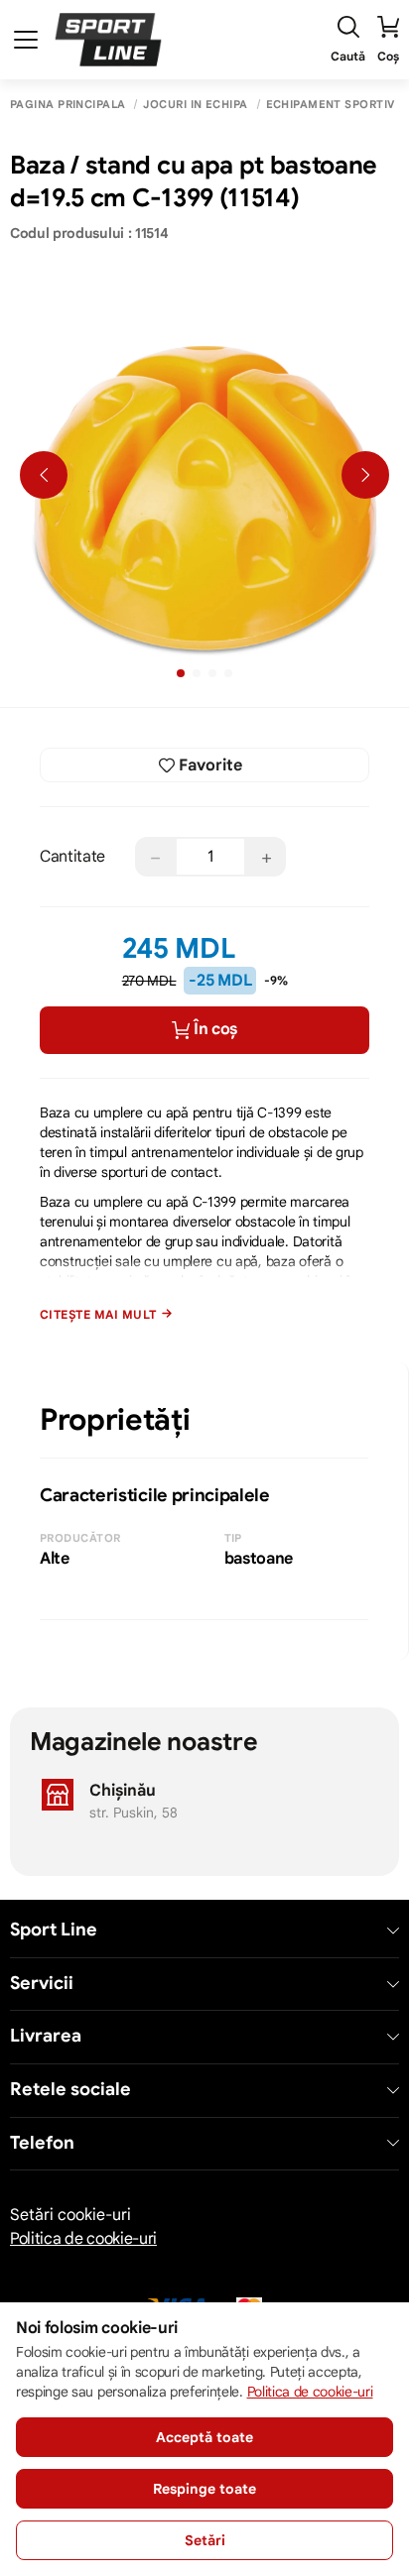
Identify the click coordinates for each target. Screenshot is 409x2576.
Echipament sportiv (331, 105)
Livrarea (46, 2036)
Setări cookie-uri (70, 2215)
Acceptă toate (204, 2437)
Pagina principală (68, 105)
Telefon (42, 2143)
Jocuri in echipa (195, 105)
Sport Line (54, 1930)
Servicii (42, 1984)
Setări (205, 2540)
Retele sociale (70, 2090)
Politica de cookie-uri (83, 2239)
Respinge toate (204, 2489)
